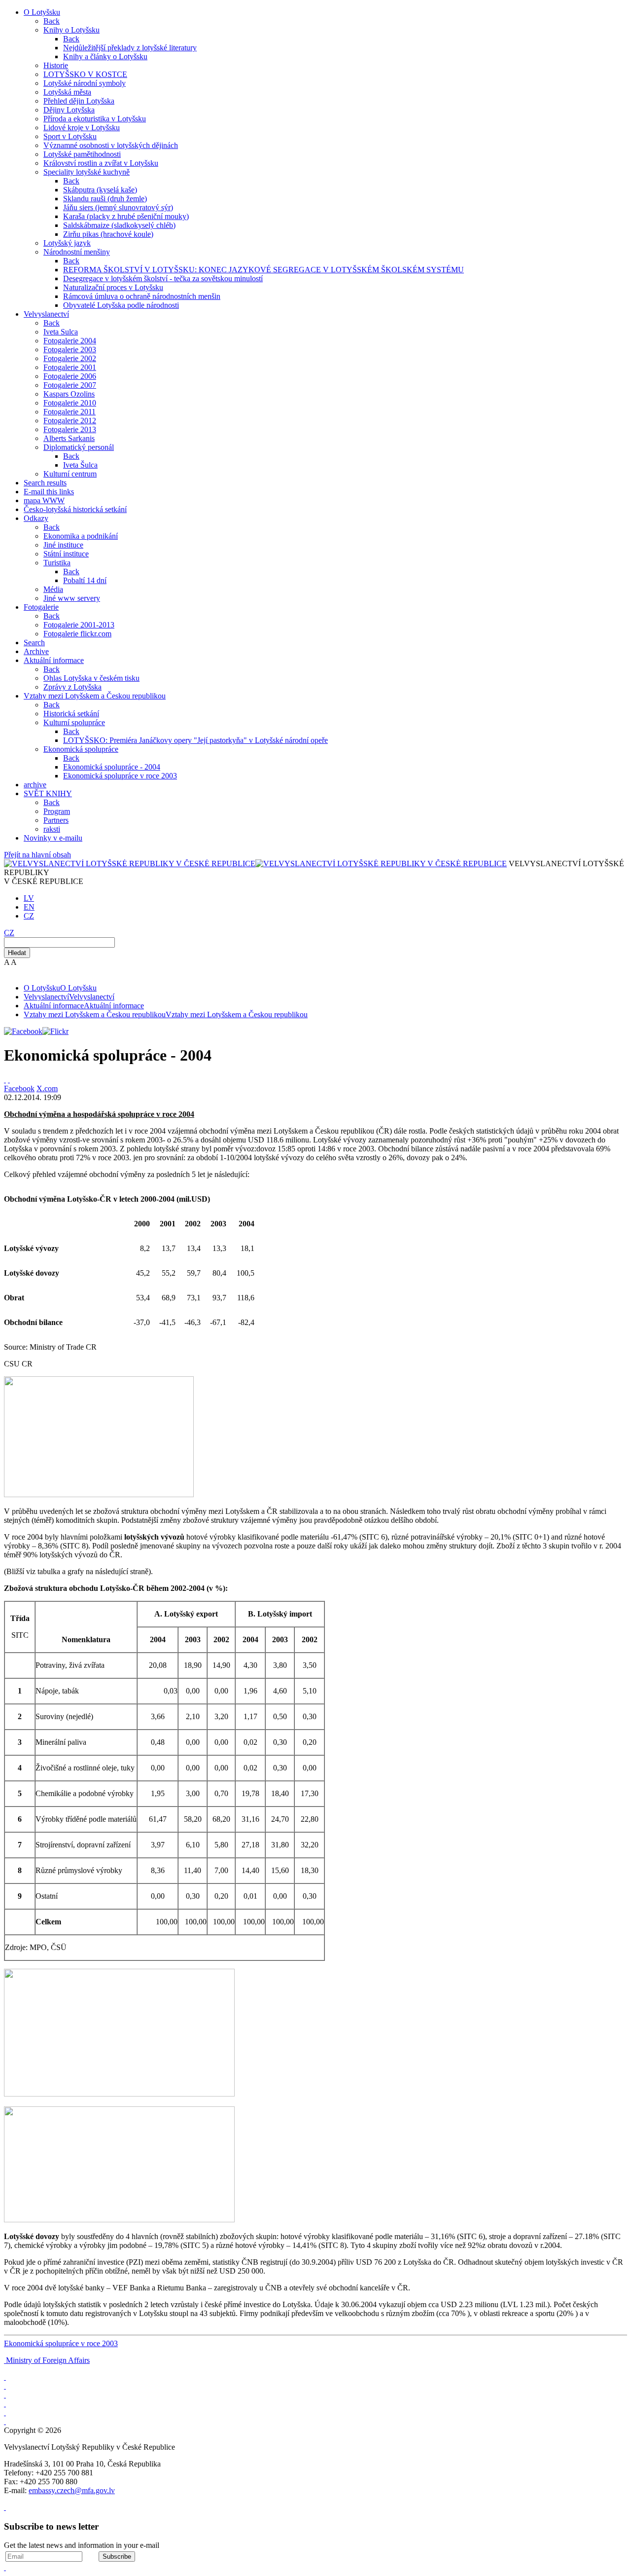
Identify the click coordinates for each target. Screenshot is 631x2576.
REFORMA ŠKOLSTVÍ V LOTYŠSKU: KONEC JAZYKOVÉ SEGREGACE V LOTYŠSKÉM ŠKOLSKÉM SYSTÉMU (263, 270)
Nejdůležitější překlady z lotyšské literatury (130, 48)
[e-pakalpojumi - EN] (5, 2377)
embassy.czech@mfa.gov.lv (72, 2490)
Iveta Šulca (80, 465)
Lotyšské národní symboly (85, 83)
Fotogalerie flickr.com (77, 634)
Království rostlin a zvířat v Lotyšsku (101, 163)
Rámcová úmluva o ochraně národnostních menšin (142, 296)
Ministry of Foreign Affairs (48, 2360)
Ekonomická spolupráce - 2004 (112, 767)
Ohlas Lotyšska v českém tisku (91, 678)
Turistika (57, 563)
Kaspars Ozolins (69, 394)
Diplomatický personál (79, 447)
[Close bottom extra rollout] (5, 2567)
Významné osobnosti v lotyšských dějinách (111, 145)
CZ (29, 916)
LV (29, 898)
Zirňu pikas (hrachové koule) (108, 234)
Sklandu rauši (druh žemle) (105, 199)
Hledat (17, 953)
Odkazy (36, 518)
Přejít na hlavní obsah (37, 855)
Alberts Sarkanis (69, 438)
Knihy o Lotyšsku (71, 30)
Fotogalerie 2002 (70, 358)
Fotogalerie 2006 (70, 376)
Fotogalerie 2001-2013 (79, 625)
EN (29, 907)
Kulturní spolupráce (74, 722)
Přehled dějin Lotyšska (79, 101)
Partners (56, 820)
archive (35, 785)
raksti (52, 829)
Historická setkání (71, 714)
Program (57, 811)
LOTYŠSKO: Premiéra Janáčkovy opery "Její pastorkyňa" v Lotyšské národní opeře (195, 740)
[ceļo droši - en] (5, 2395)
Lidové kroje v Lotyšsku (82, 128)
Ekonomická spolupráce (81, 749)
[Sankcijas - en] (5, 2386)
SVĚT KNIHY (48, 793)
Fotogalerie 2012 (70, 421)
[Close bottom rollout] (5, 2507)
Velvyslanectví (46, 314)
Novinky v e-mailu (53, 838)
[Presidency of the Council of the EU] (5, 2421)
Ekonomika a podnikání (81, 536)
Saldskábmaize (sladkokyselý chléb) (119, 225)
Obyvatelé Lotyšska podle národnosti (121, 305)
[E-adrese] (5, 2404)
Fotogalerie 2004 (70, 341)
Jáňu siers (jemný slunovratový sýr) (118, 207)
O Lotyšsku (42, 12)
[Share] (9, 1080)
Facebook (19, 1088)
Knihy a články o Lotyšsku (105, 56)
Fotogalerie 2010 (70, 403)
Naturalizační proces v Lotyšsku (113, 287)
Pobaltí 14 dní (85, 580)
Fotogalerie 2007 (70, 385)
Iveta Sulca (61, 332)
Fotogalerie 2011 (70, 412)
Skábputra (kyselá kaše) (100, 190)
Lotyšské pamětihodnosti (82, 154)
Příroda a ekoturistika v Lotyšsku (95, 119)
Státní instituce (66, 554)
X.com (47, 1088)
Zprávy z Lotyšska (72, 687)
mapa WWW (44, 500)
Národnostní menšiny (77, 252)
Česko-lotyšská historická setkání (75, 509)
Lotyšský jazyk (67, 243)
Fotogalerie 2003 (70, 350)
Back (52, 21)
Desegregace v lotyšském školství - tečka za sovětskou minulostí (163, 278)
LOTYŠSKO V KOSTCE (85, 74)
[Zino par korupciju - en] (5, 2412)
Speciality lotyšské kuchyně (87, 172)
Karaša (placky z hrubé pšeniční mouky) (126, 216)
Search (34, 643)
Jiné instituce (63, 545)
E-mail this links (49, 492)
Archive (36, 651)
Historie (56, 65)
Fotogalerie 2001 (70, 367)
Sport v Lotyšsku (70, 136)
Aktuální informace (54, 660)
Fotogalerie (41, 607)
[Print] (5, 1080)
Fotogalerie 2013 (70, 429)
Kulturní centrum (70, 474)
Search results (45, 483)
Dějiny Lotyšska (69, 110)
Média (53, 589)
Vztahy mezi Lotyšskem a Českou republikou (95, 696)
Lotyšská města (67, 92)
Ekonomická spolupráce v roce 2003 (120, 776)
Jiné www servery (72, 598)
